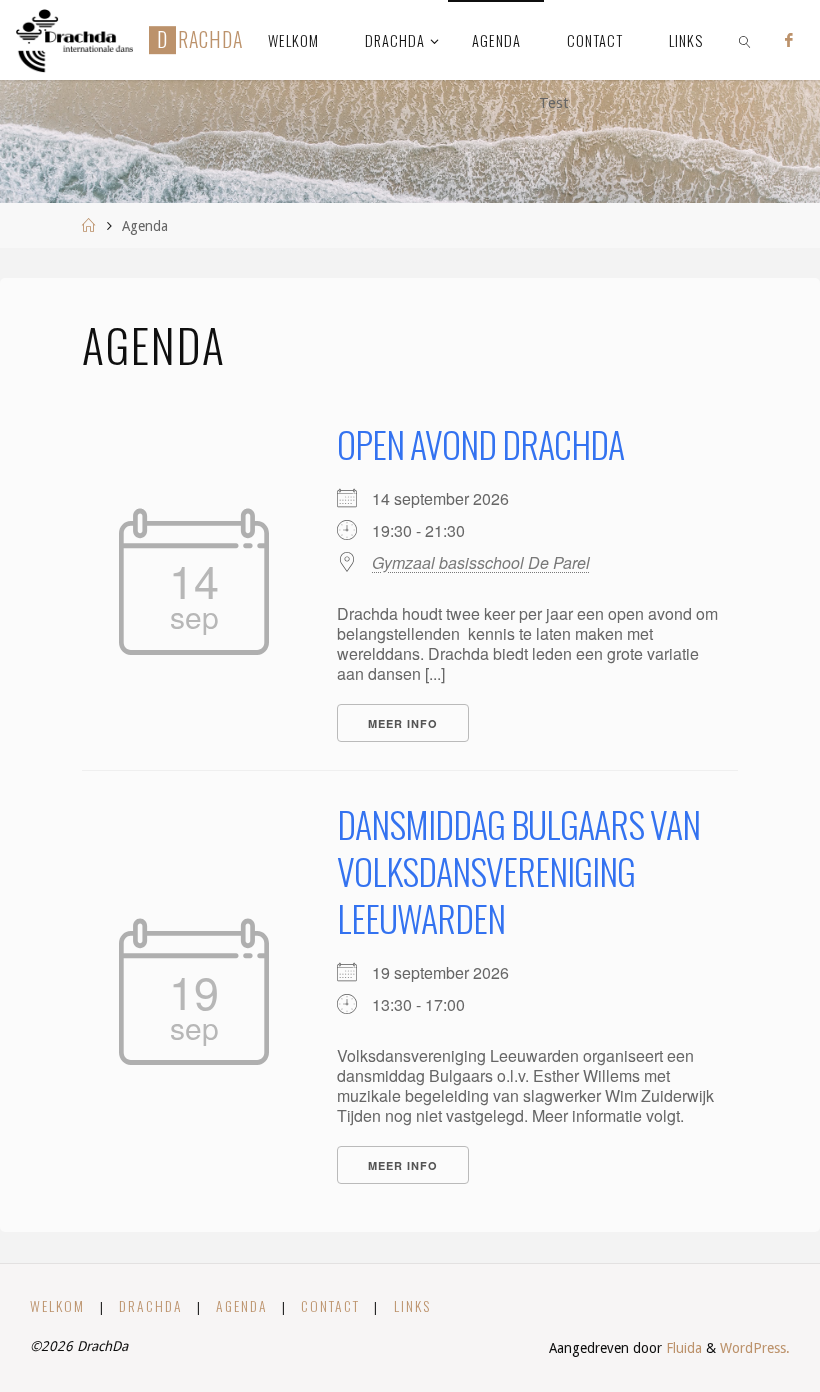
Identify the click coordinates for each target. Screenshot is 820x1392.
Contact (330, 1306)
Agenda (242, 1306)
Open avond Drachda (480, 443)
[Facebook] (788, 40)
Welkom (57, 1306)
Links (412, 1306)
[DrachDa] (74, 40)
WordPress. (755, 1348)
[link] (745, 40)
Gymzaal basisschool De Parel (481, 563)
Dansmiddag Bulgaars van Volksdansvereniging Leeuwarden (518, 870)
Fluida (682, 1348)
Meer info (403, 723)
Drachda (151, 1306)
